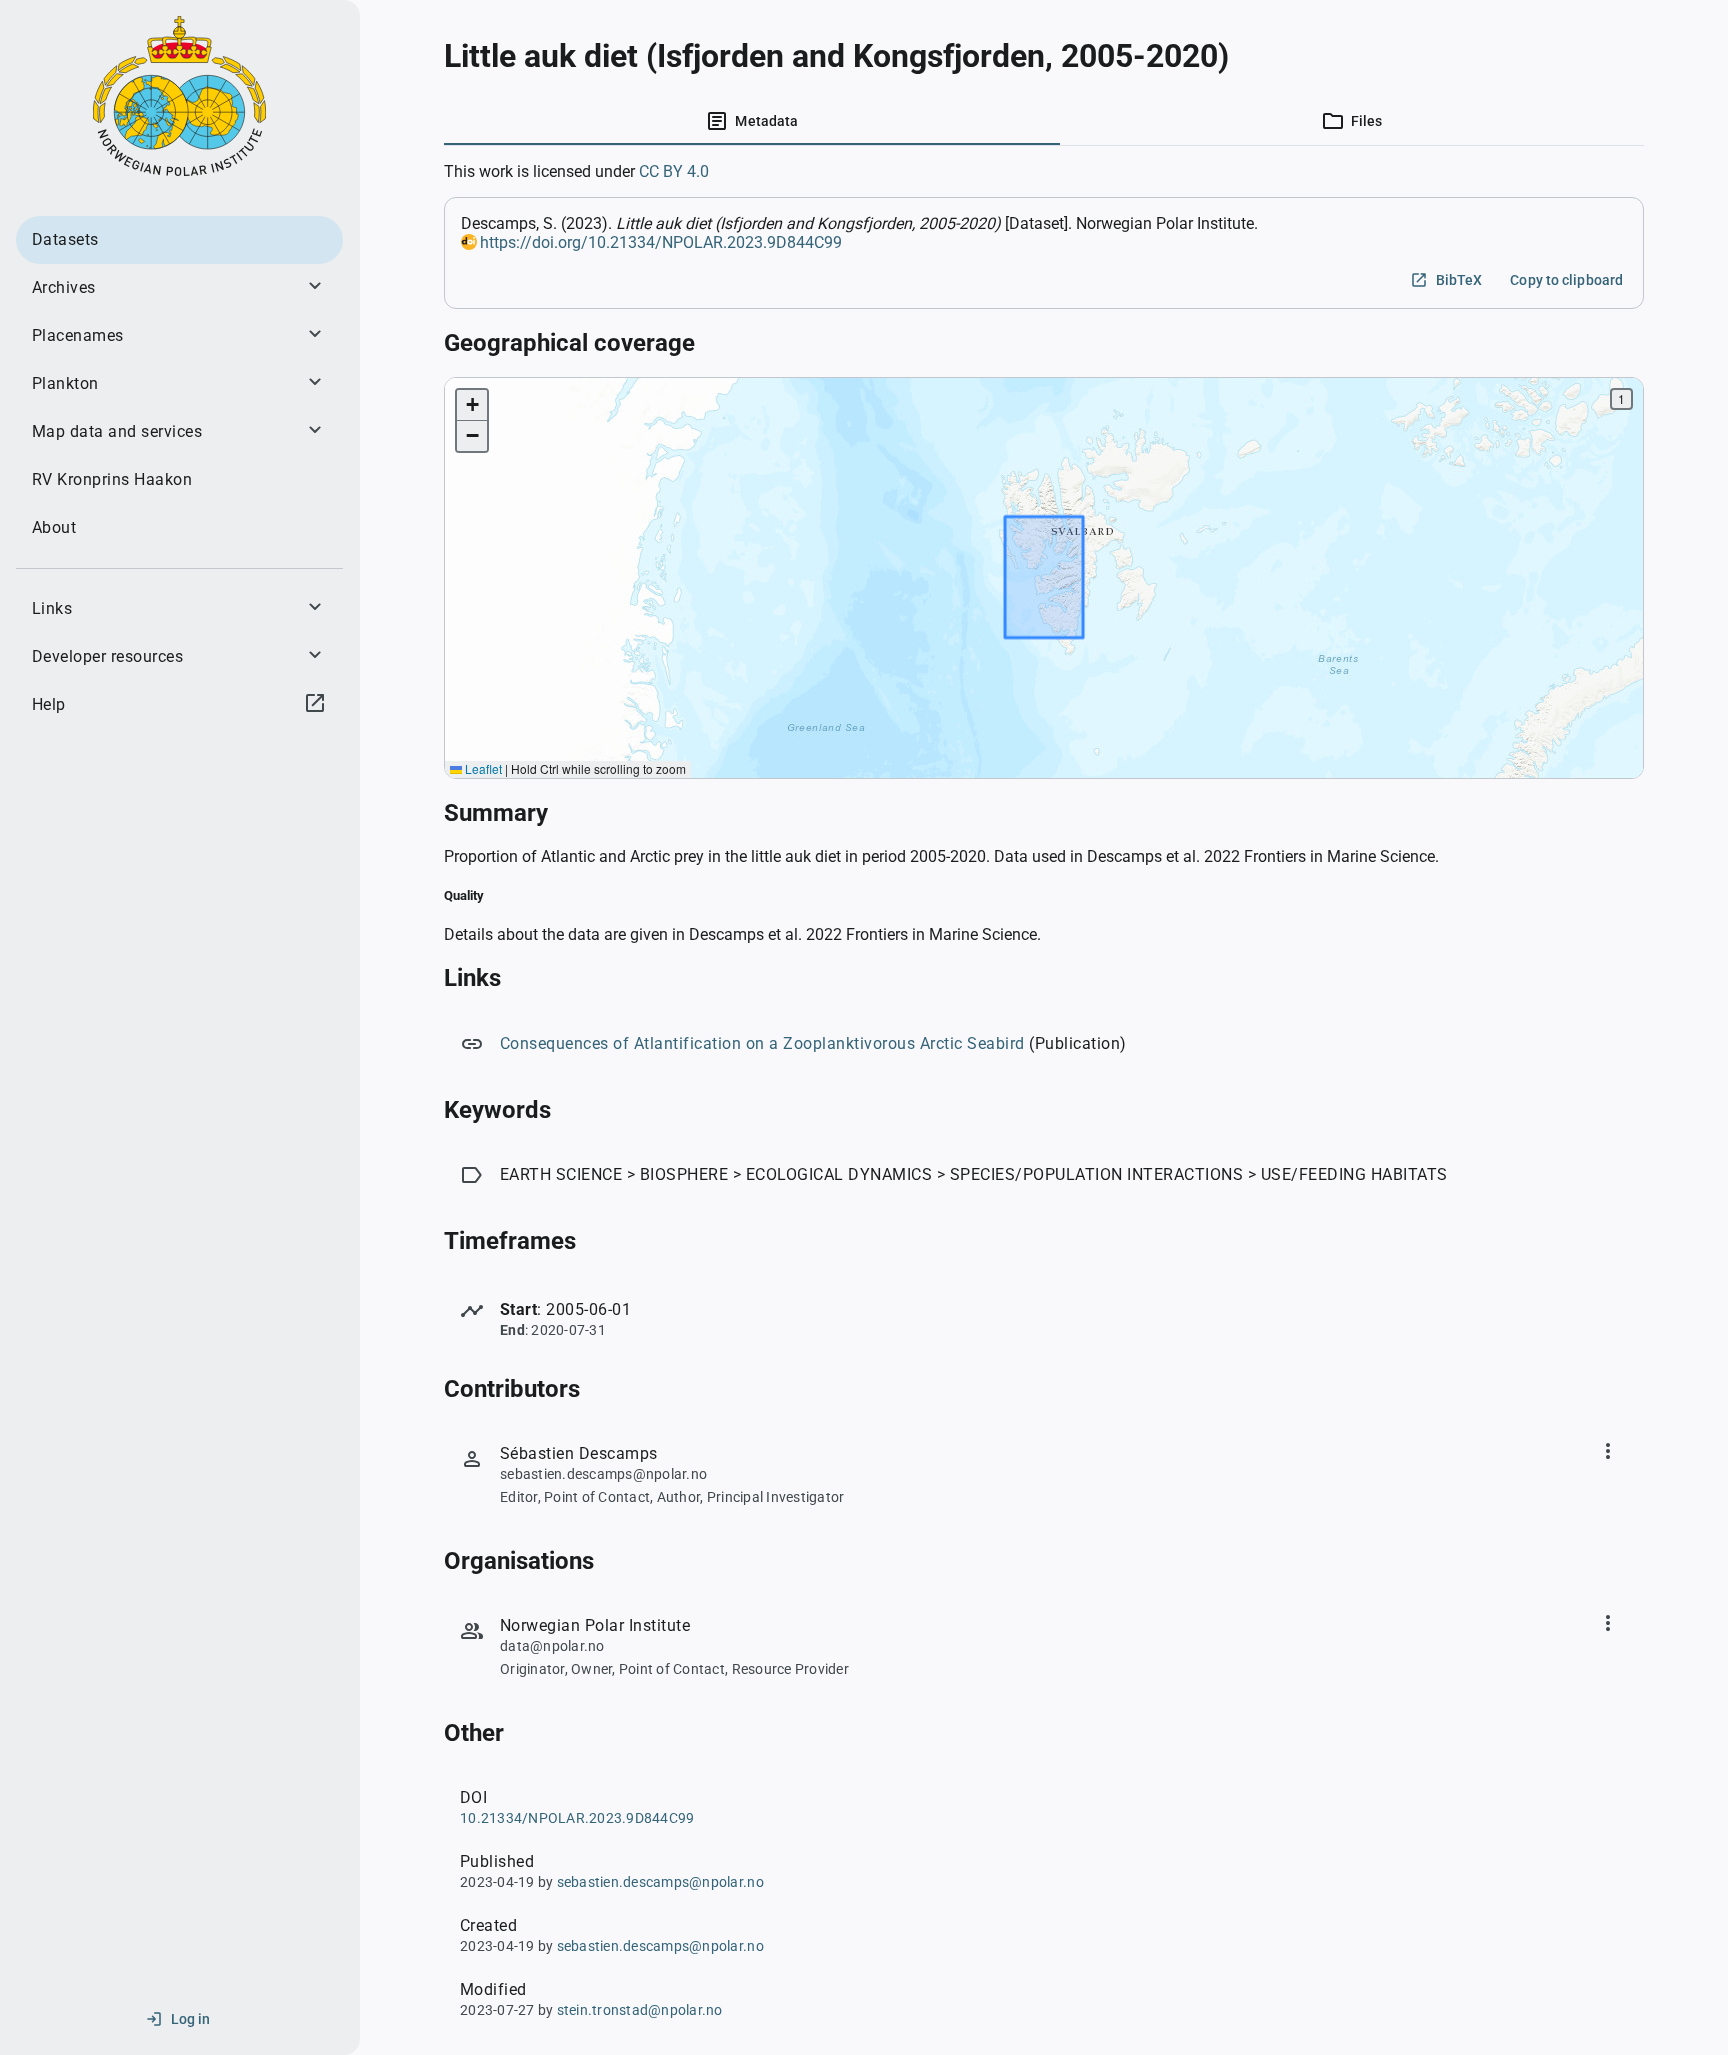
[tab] (752, 121)
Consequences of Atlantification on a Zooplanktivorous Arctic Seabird (762, 1043)
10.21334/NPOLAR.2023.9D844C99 (577, 1818)
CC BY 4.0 (674, 171)
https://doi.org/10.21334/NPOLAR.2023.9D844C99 (661, 242)
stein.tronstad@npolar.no (640, 2010)
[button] (472, 405)
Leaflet (482, 768)
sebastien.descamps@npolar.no (660, 1882)
